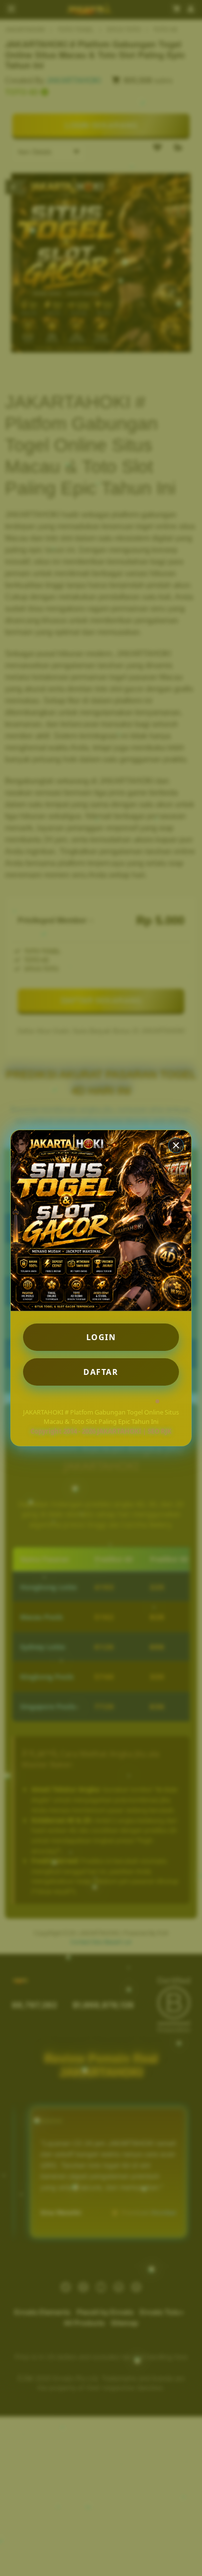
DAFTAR (101, 1372)
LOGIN (101, 1337)
